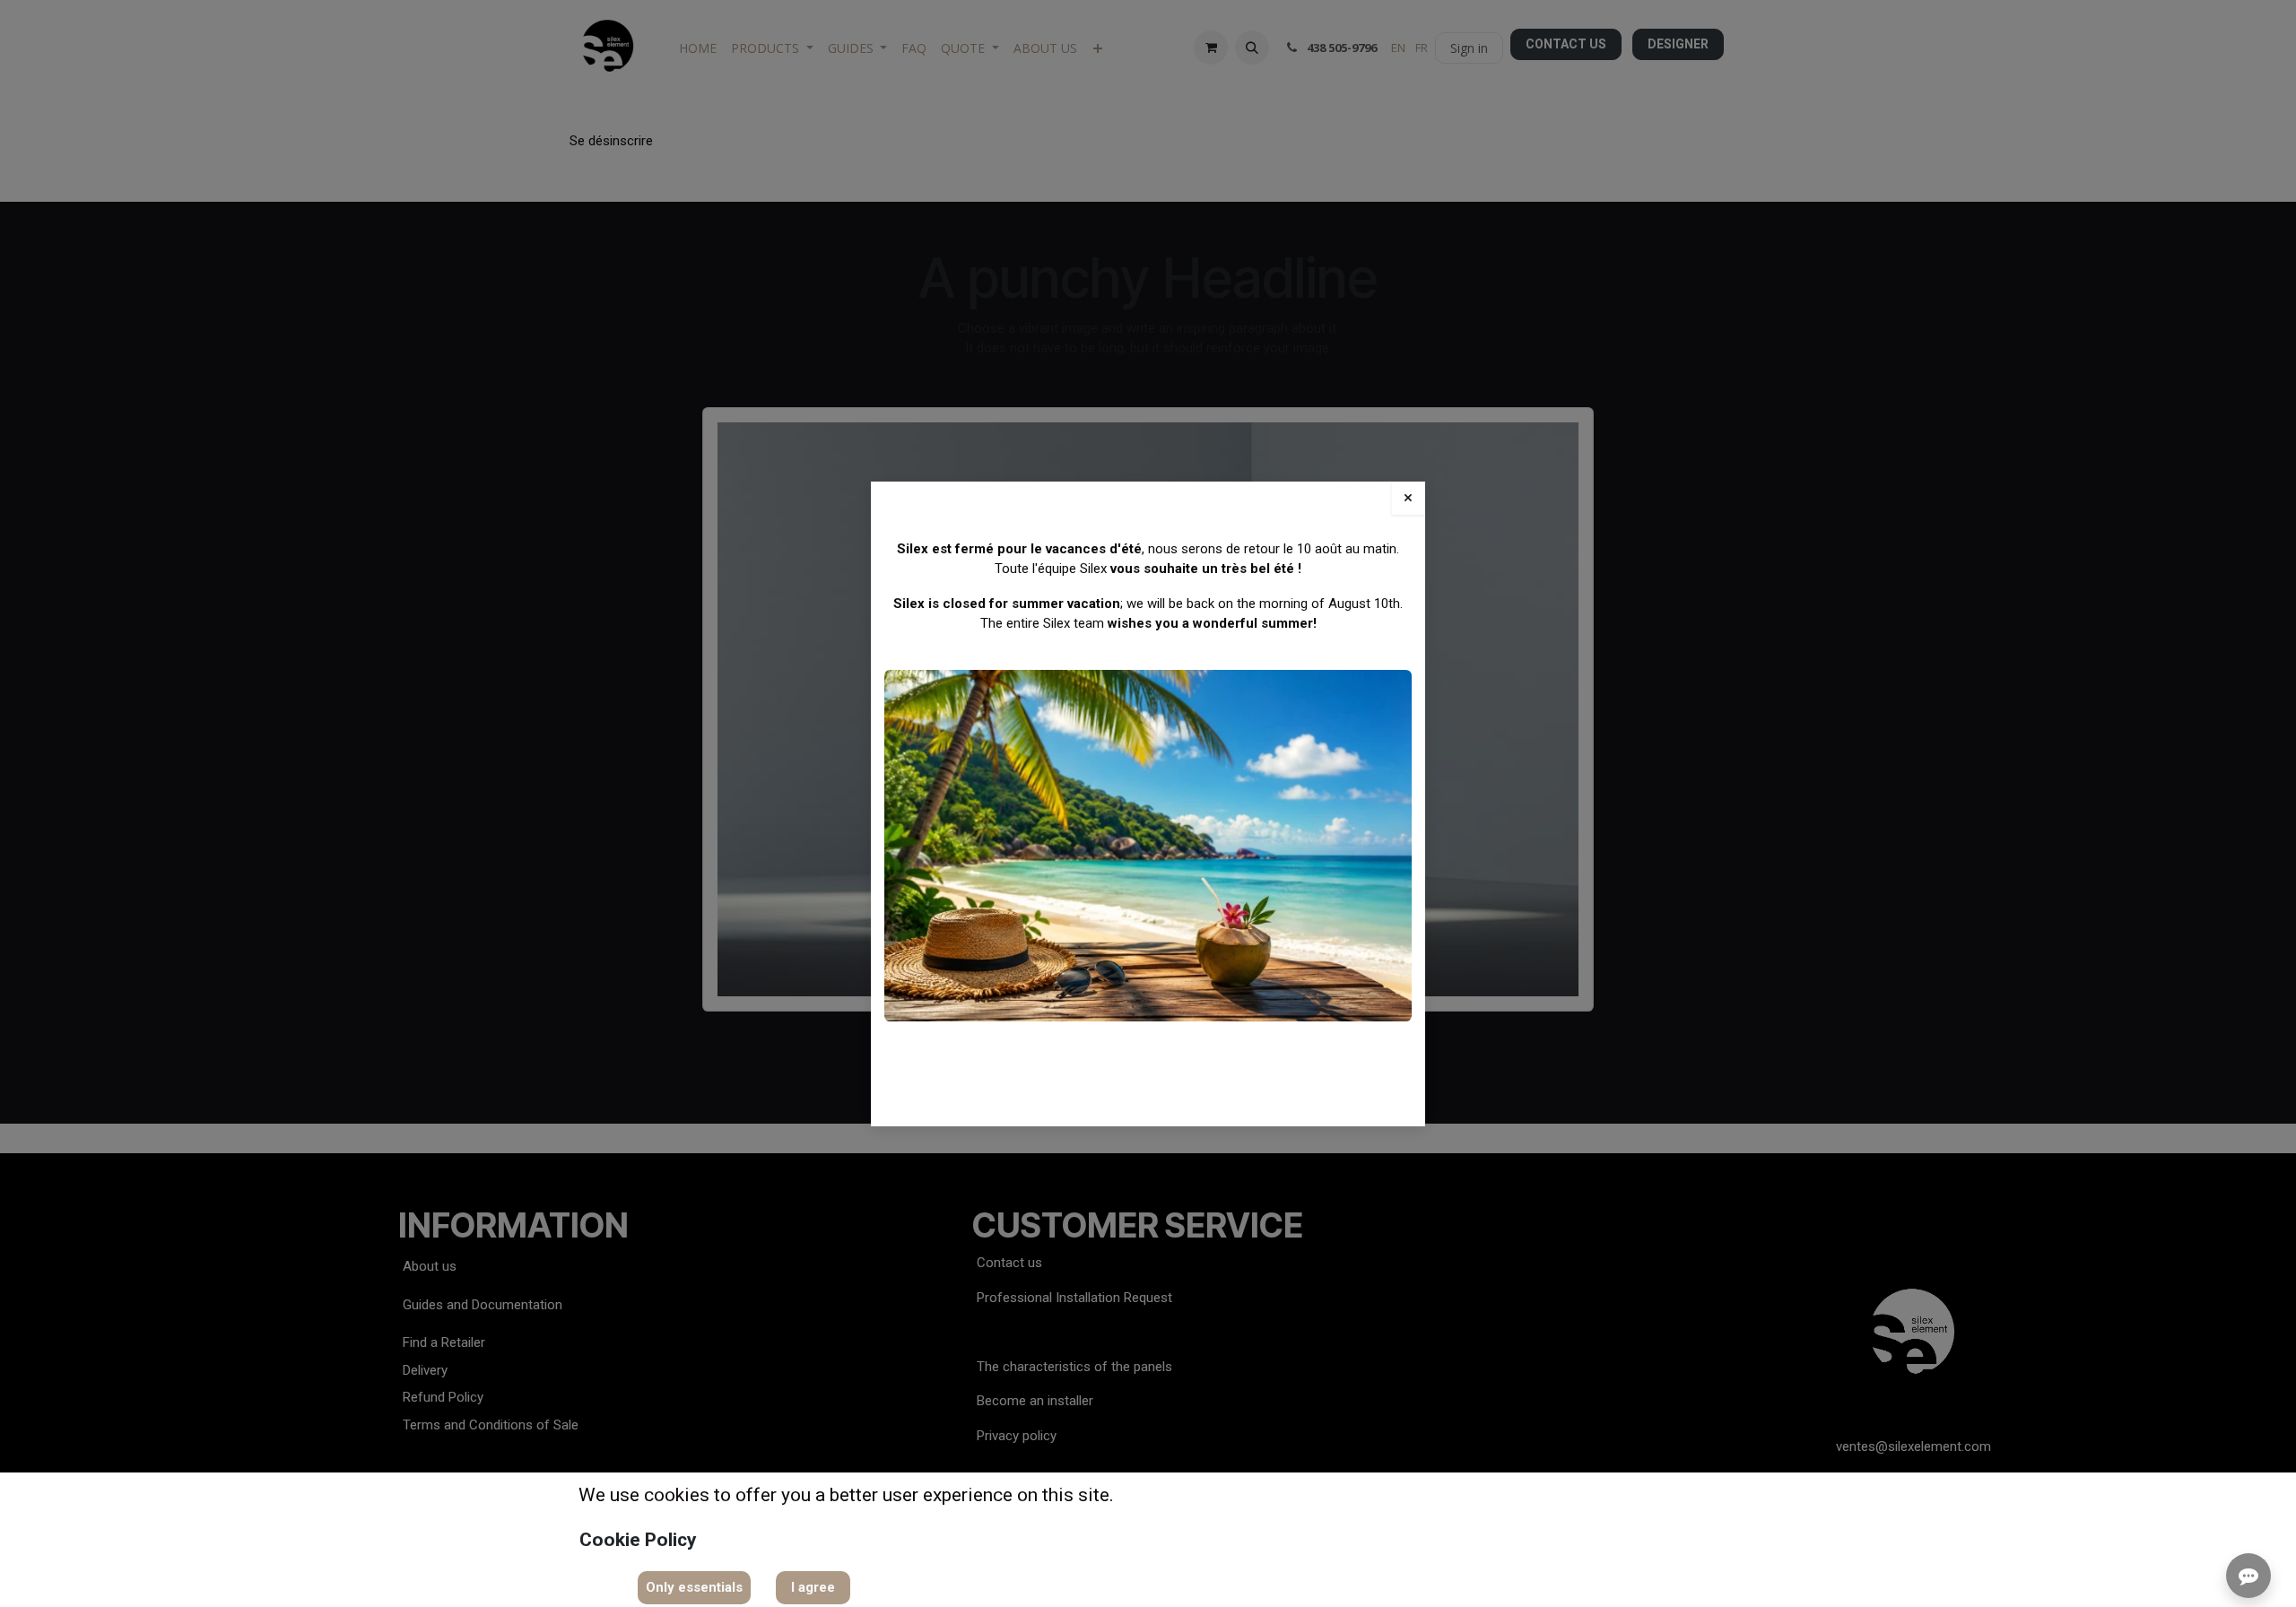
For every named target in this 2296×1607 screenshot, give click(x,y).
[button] (694, 1588)
